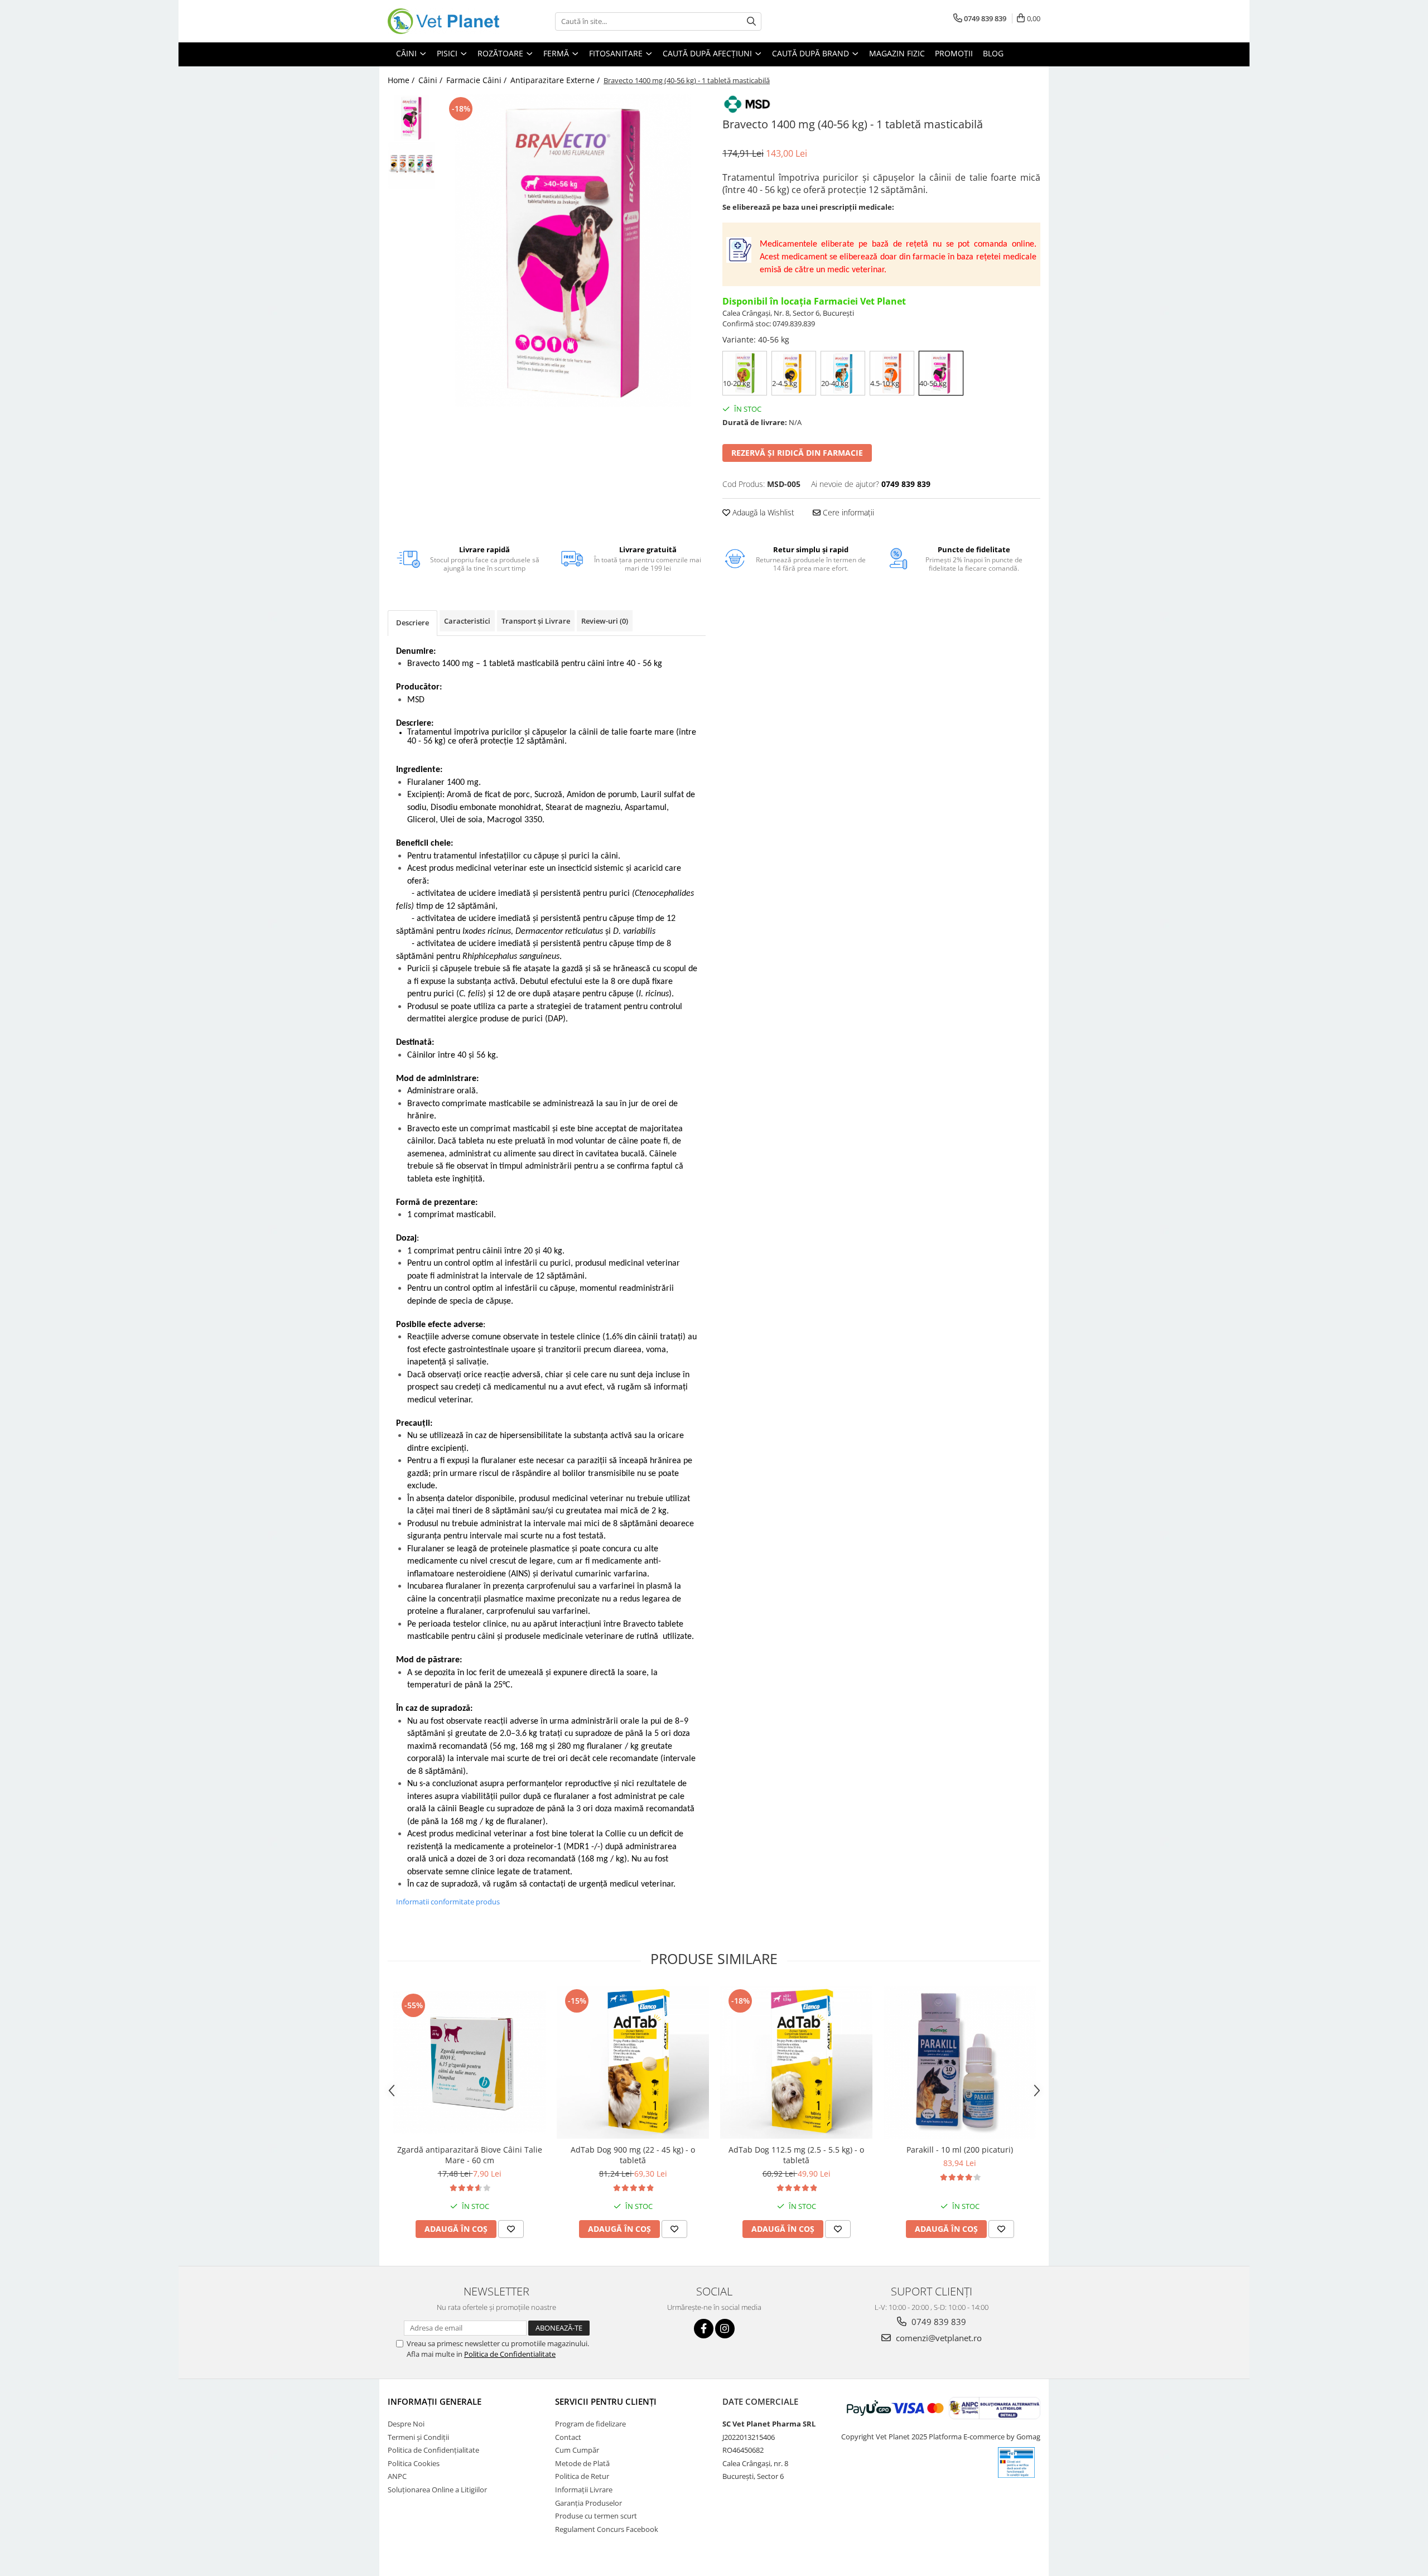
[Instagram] (725, 2329)
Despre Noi (406, 2424)
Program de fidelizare (590, 2424)
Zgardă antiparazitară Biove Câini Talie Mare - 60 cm (470, 2155)
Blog (993, 53)
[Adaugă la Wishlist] (511, 2229)
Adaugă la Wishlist (762, 512)
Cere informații (847, 512)
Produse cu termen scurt (596, 2516)
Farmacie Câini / (477, 80)
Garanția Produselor (588, 2503)
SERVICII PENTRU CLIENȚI (606, 2401)
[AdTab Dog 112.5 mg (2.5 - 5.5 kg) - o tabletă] (796, 2063)
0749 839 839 (938, 2322)
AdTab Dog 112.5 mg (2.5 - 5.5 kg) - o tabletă (796, 2155)
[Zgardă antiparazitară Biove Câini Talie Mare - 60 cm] (469, 2063)
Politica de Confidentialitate (510, 2354)
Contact (568, 2437)
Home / (402, 80)
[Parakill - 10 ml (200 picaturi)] (960, 2063)
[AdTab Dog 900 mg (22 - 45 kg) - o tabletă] (633, 2063)
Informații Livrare (584, 2490)
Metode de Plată (582, 2463)
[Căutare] (751, 21)
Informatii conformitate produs (448, 1902)
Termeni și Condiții (418, 2437)
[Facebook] (704, 2329)
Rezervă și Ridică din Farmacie (797, 453)
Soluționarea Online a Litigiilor (437, 2490)
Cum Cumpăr (577, 2450)
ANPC (397, 2476)
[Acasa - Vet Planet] (443, 21)
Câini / (431, 80)
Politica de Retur (582, 2476)
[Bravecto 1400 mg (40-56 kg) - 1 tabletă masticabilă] (573, 250)
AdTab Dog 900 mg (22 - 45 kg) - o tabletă (633, 2155)
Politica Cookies (414, 2463)
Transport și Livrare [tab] (536, 621)
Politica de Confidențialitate (433, 2450)
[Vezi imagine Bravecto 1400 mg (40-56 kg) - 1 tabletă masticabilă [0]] (411, 118)
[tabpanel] (573, 250)
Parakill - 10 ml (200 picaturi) (960, 2150)
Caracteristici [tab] (467, 621)
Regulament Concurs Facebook (607, 2529)
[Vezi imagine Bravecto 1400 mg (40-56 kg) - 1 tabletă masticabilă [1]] (411, 165)
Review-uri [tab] (605, 621)
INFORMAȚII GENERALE (435, 2401)
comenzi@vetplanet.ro (938, 2338)
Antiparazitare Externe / (556, 80)
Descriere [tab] (413, 623)
